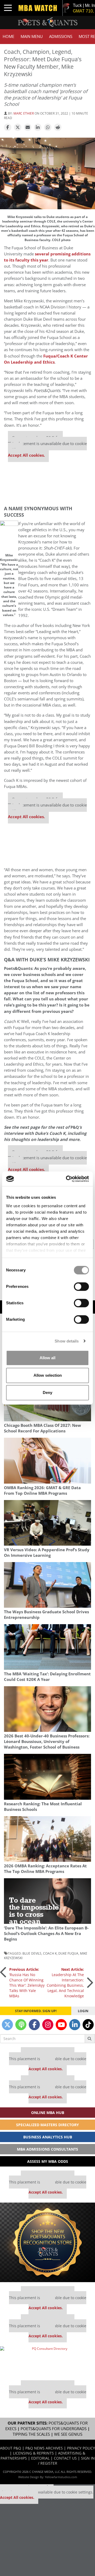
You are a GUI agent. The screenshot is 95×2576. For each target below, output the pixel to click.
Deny (47, 1392)
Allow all (47, 1358)
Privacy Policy (81, 2448)
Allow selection (48, 1375)
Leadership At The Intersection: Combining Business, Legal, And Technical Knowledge (65, 1983)
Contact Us (65, 2458)
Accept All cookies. (26, 455)
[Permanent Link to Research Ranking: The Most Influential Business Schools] (47, 1777)
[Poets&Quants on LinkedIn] (75, 2025)
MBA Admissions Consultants (47, 2149)
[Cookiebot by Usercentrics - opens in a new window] (67, 1179)
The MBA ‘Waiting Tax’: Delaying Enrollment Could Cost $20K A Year (47, 1677)
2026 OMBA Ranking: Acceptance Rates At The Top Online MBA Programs (45, 1869)
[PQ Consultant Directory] (47, 2361)
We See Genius (68, 2434)
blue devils (32, 1953)
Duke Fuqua (68, 1953)
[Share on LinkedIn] (38, 128)
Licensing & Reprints (33, 2453)
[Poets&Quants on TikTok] (88, 2025)
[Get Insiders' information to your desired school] (47, 2242)
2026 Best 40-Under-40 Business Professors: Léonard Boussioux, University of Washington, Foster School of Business (47, 1742)
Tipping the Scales (31, 2434)
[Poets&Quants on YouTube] (61, 2025)
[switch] (81, 1287)
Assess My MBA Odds (48, 2161)
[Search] (90, 2039)
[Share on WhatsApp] (48, 128)
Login (83, 2011)
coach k (50, 1953)
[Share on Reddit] (58, 128)
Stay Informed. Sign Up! (36, 2011)
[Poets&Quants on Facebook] (34, 2025)
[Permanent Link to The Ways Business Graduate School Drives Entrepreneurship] (47, 1585)
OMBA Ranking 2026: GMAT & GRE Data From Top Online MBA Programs (42, 1490)
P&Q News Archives (44, 2448)
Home (8, 36)
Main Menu (32, 36)
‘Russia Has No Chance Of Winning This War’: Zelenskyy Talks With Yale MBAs (27, 1983)
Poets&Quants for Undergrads (54, 2429)
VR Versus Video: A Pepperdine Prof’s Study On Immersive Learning (47, 1553)
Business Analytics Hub (48, 2137)
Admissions (61, 36)
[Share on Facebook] (8, 128)
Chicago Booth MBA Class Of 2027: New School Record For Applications (42, 1428)
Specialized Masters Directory (47, 2125)
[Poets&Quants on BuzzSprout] (21, 2025)
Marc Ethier (24, 113)
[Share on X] (18, 128)
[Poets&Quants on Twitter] (7, 2025)
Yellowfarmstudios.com (61, 2477)
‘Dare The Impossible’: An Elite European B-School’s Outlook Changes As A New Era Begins (46, 1934)
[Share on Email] (28, 128)
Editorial (40, 2458)
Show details (67, 1341)
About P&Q (11, 2448)
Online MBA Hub (48, 2113)
